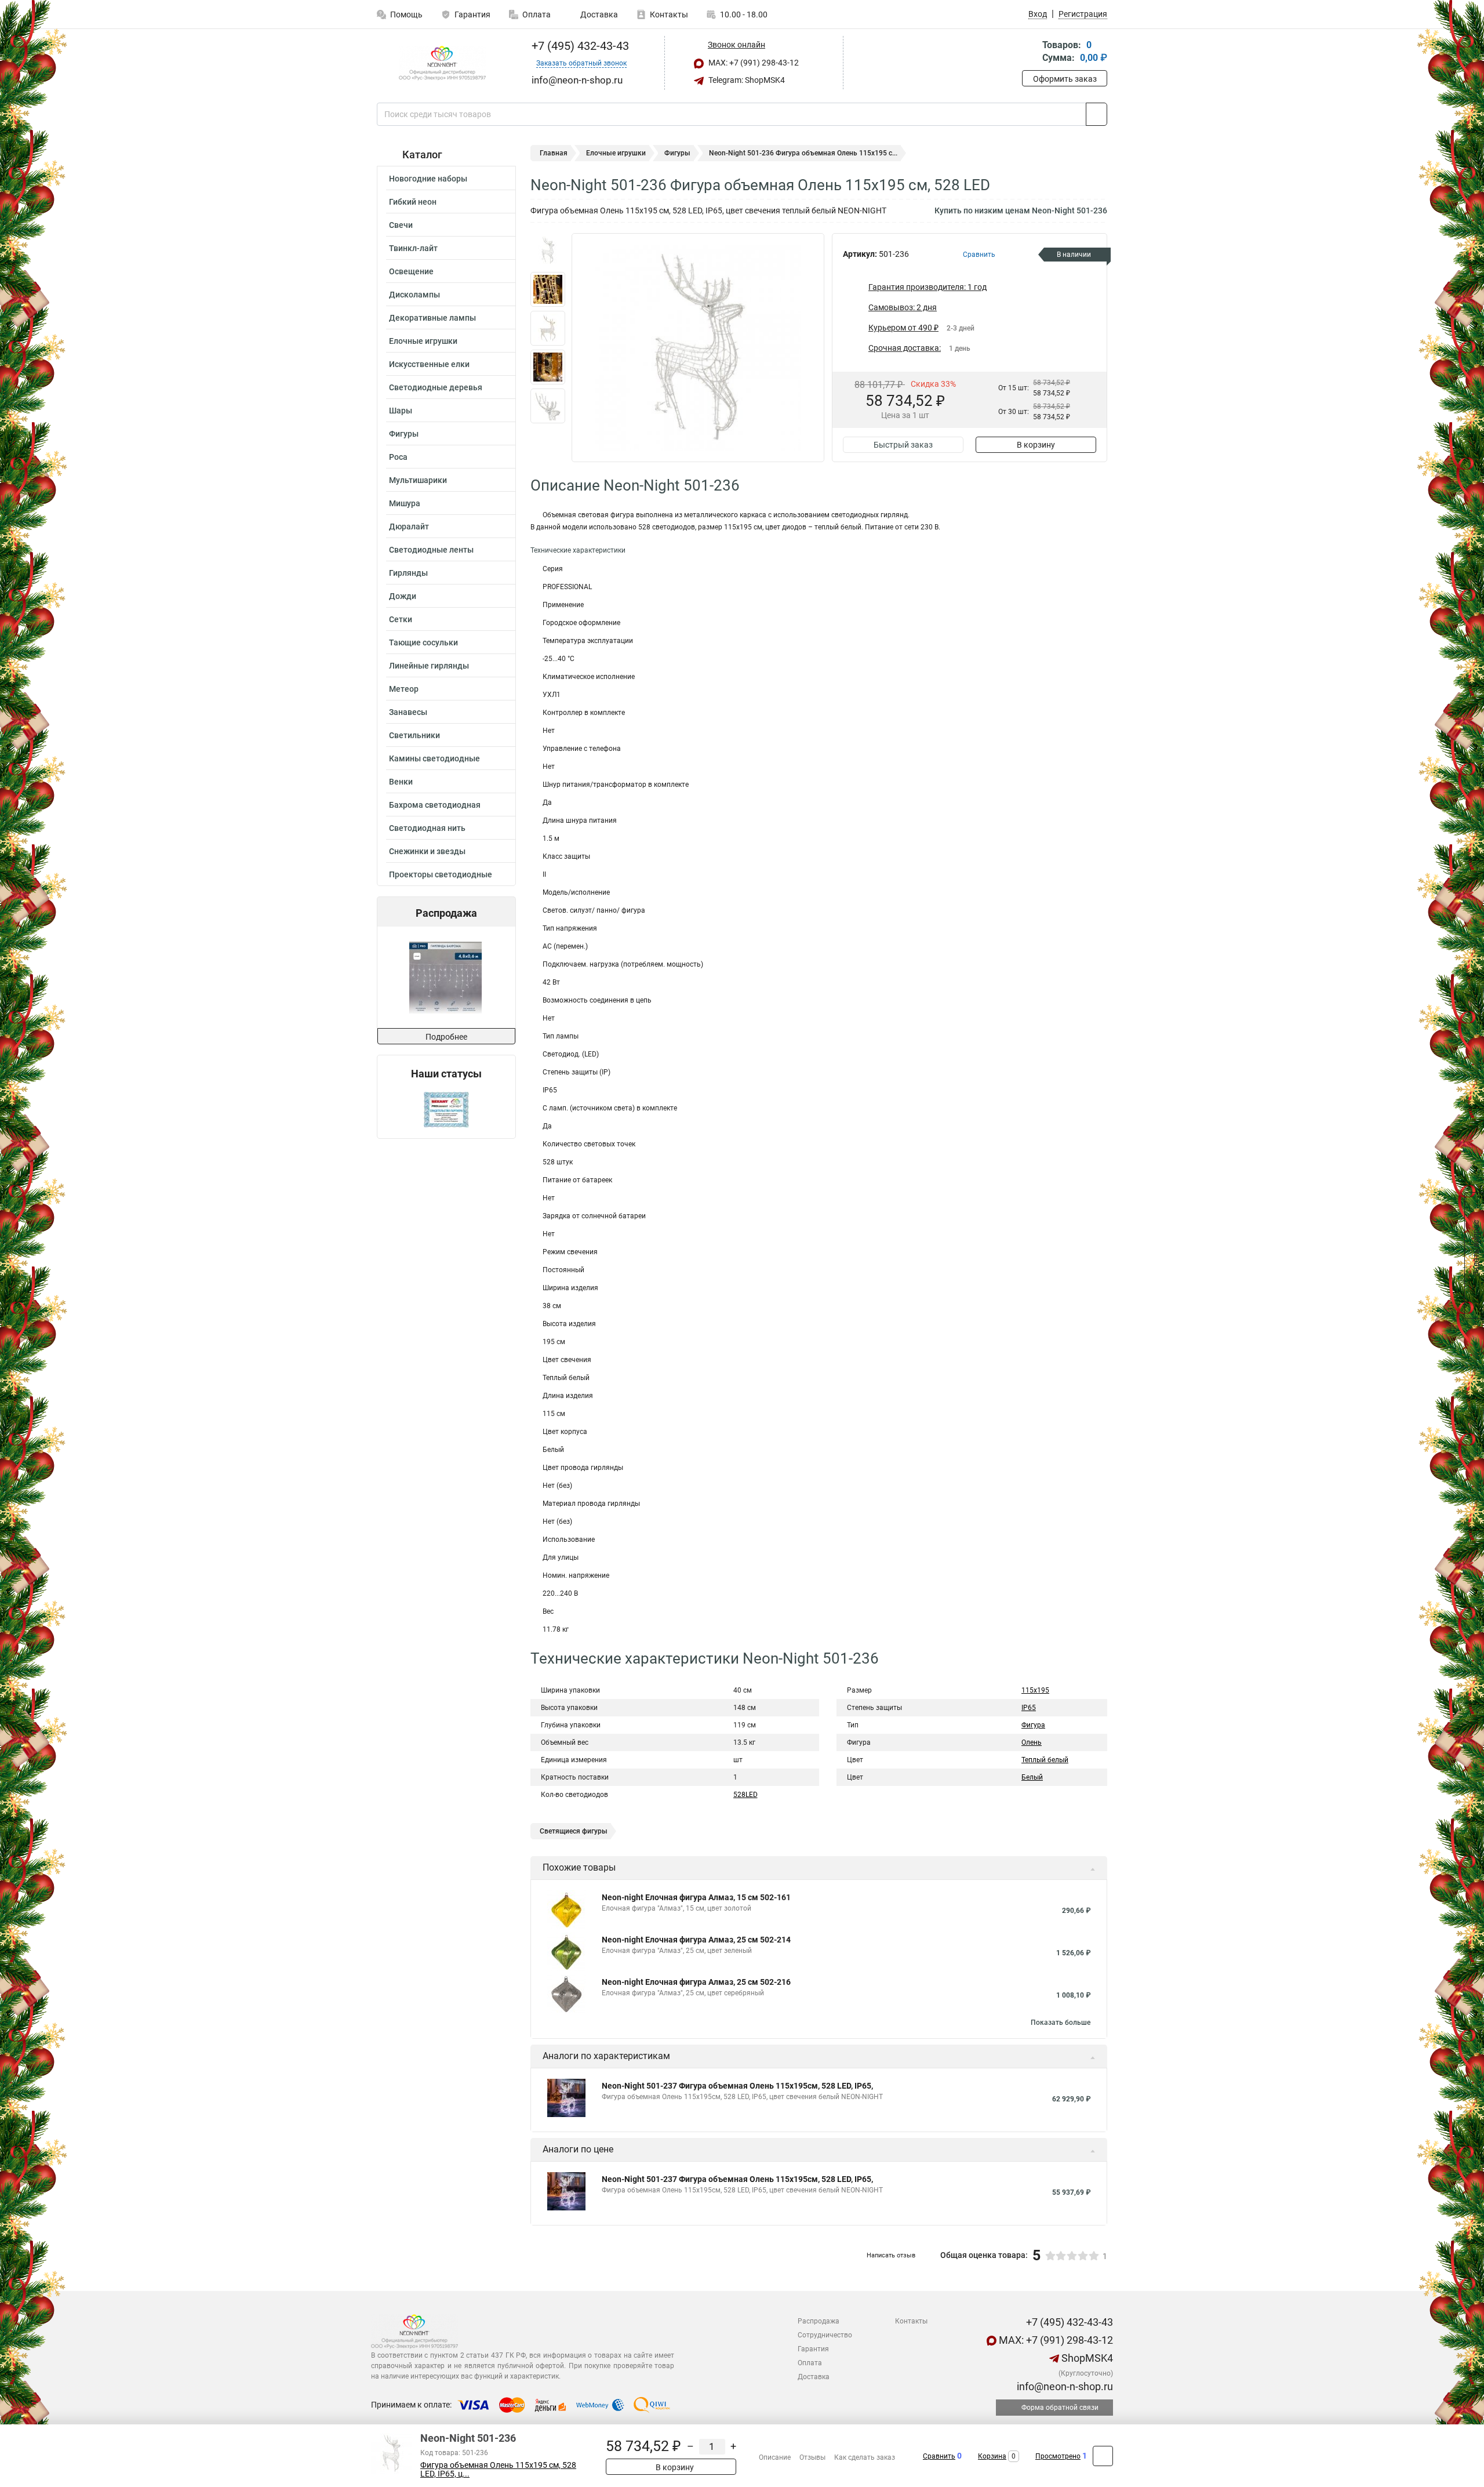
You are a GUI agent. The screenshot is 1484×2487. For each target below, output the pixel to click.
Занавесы (408, 712)
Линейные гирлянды (429, 666)
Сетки (401, 619)
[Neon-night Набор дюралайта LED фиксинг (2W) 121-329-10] (447, 977)
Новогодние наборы (428, 179)
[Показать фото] (548, 250)
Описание (775, 2457)
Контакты (669, 14)
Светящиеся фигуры (574, 1831)
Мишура (405, 503)
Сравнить (939, 2456)
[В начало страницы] (1103, 2456)
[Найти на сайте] (1096, 114)
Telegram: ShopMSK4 (746, 80)
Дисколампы (414, 295)
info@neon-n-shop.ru (1064, 2386)
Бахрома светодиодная (435, 805)
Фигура (1033, 1725)
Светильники (414, 735)
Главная (554, 153)
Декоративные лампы (432, 318)
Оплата (537, 14)
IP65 (1029, 1708)
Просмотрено (1058, 2456)
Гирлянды (408, 573)
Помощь (406, 14)
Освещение (411, 271)
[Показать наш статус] (446, 1109)
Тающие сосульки (423, 642)
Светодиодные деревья (436, 387)
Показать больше (1061, 2023)
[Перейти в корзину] (1030, 52)
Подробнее (446, 1037)
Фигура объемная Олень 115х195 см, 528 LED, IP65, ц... (498, 2470)
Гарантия (472, 14)
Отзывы (812, 2457)
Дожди (403, 596)
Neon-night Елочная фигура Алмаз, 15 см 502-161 (696, 1897)
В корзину (1036, 445)
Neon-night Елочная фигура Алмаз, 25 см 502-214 (696, 1940)
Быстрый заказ (903, 445)
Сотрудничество (825, 2335)
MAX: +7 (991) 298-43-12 (753, 63)
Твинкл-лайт (413, 248)
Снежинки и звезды (427, 851)
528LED (745, 1795)
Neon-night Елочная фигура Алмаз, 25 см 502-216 (696, 1982)
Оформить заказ (1065, 79)
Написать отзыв (891, 2255)
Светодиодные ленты (431, 550)
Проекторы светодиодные (441, 874)
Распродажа (819, 2321)
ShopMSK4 (1086, 2358)
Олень (1032, 1742)
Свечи (401, 225)
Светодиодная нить (427, 828)
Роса (398, 457)
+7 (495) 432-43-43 (579, 46)
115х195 (1035, 1690)
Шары (401, 411)
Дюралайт (409, 527)
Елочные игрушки (423, 341)
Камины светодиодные (434, 758)
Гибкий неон (413, 202)
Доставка (598, 14)
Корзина (992, 2456)
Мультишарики (418, 480)
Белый (1032, 1777)
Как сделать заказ (865, 2457)
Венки (401, 782)
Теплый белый (1045, 1760)
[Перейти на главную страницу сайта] (442, 63)
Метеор (404, 689)
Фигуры (404, 434)
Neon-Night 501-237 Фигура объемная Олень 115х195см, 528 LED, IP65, (737, 2086)
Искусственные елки (429, 364)
